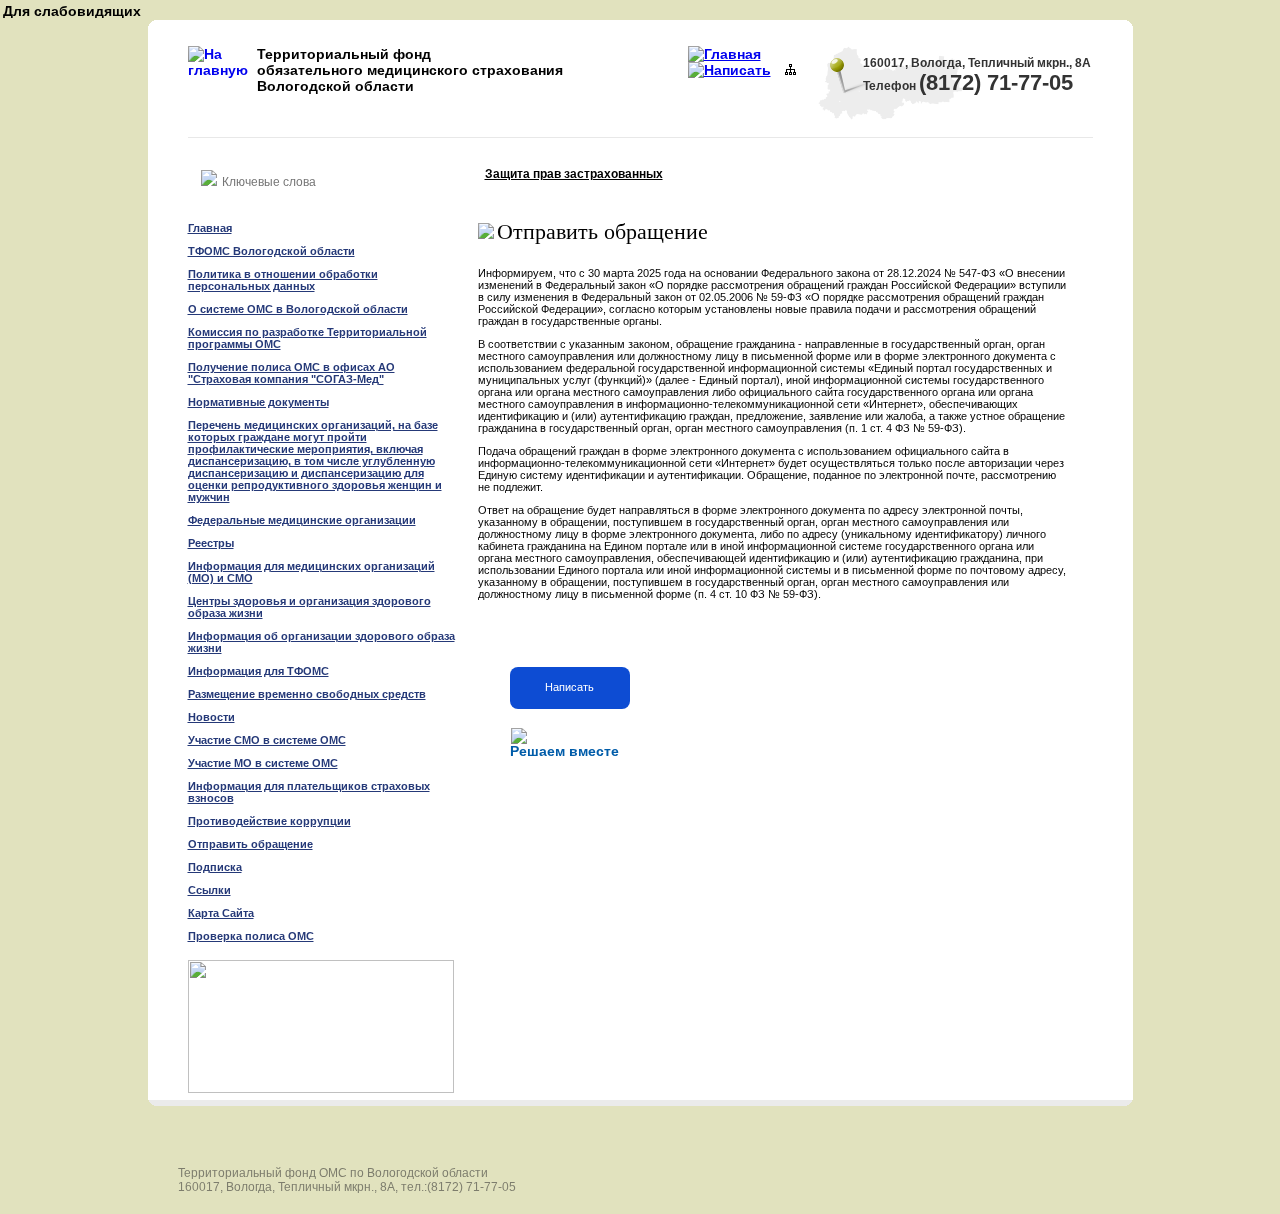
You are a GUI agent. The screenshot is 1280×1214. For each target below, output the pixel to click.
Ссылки (209, 890)
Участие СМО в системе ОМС (267, 740)
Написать (569, 687)
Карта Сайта (221, 913)
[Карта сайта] (790, 70)
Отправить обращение (250, 844)
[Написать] (729, 70)
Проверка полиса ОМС (251, 936)
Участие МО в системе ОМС (263, 763)
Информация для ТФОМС (258, 671)
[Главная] (724, 54)
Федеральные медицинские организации (302, 520)
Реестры (211, 543)
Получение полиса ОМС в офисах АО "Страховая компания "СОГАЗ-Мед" (291, 373)
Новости (211, 717)
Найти (412, 175)
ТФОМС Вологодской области (271, 251)
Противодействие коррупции (269, 821)
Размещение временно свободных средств (307, 694)
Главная (210, 228)
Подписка (215, 867)
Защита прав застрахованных (574, 174)
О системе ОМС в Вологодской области (298, 309)
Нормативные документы (258, 402)
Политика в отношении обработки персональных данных (283, 280)
